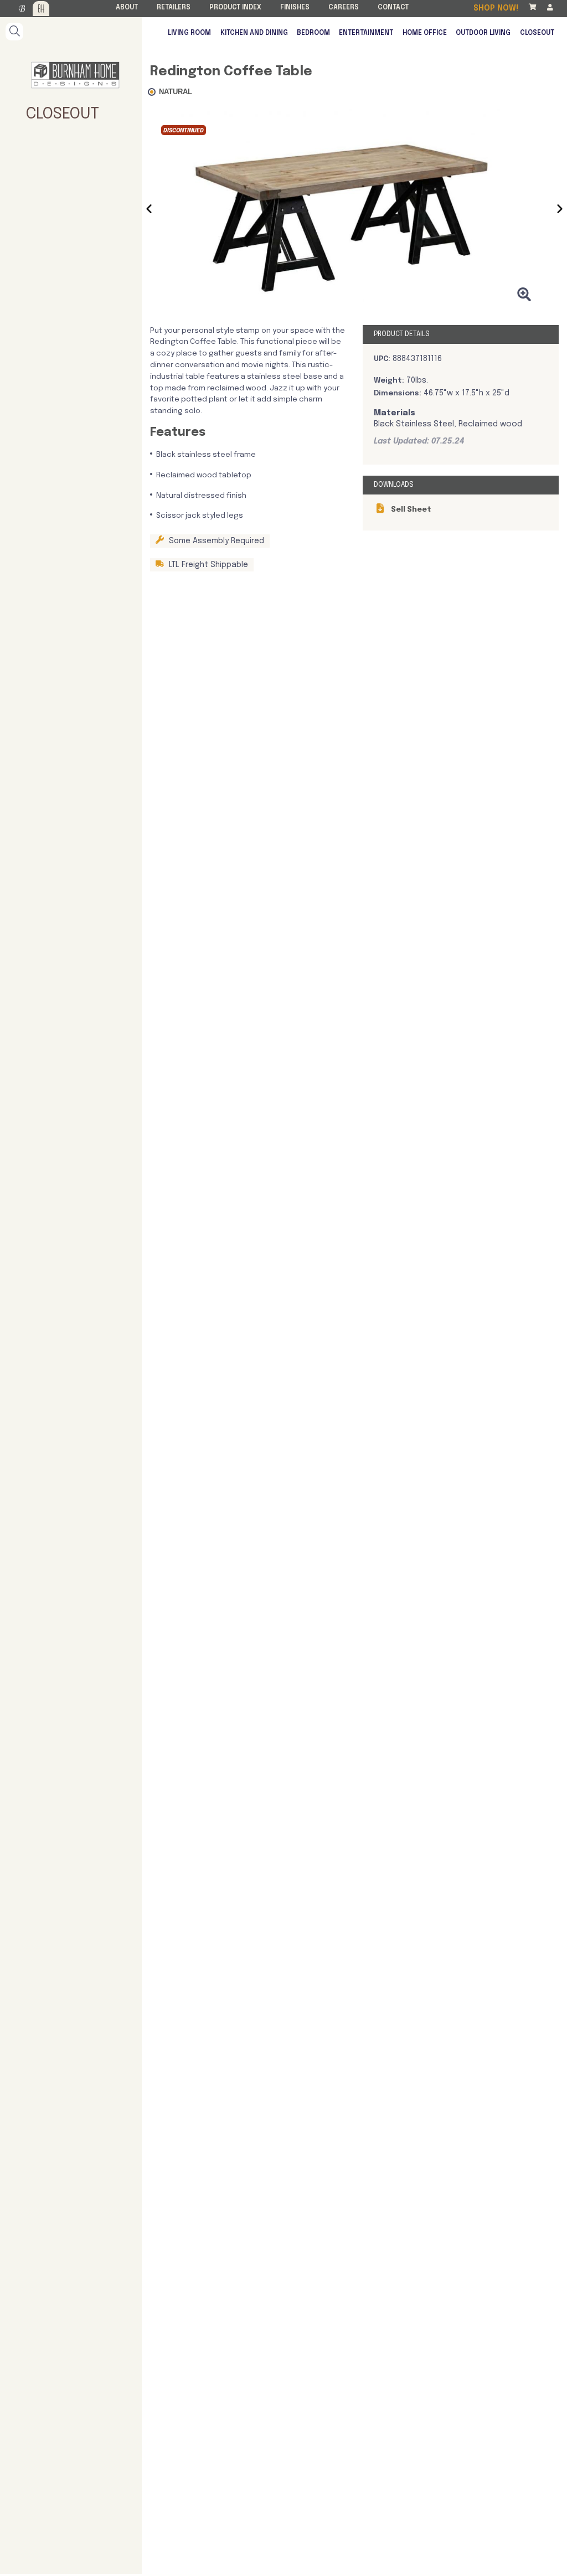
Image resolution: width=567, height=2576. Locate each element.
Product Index (235, 8)
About (127, 8)
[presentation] (149, 211)
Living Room (189, 33)
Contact (393, 8)
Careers (344, 8)
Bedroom (313, 33)
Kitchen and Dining (254, 33)
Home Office (425, 33)
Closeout (537, 33)
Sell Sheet (410, 509)
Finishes (295, 8)
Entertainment (366, 33)
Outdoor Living (483, 33)
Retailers (174, 8)
